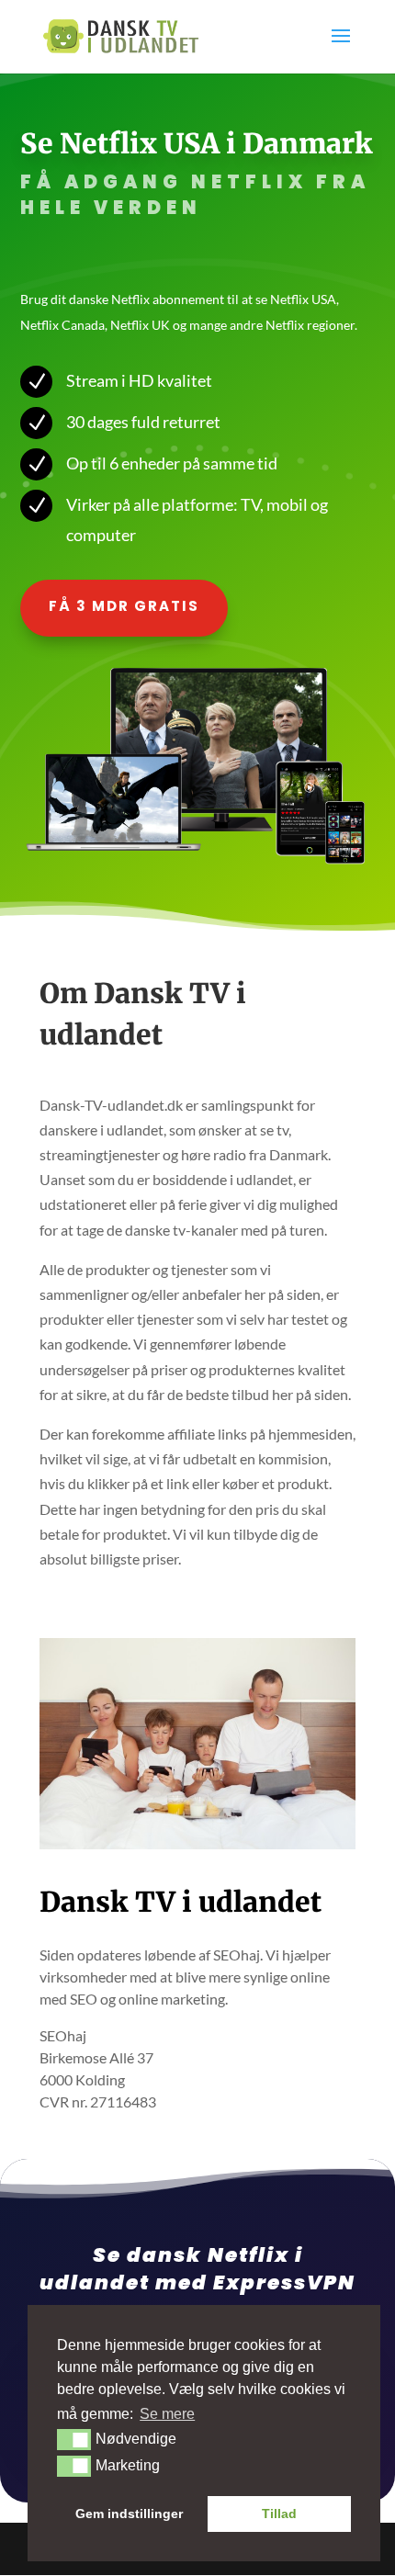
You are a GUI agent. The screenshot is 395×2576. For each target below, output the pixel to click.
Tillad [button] (279, 2514)
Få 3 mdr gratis (124, 606)
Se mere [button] (167, 2414)
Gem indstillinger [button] (129, 2514)
